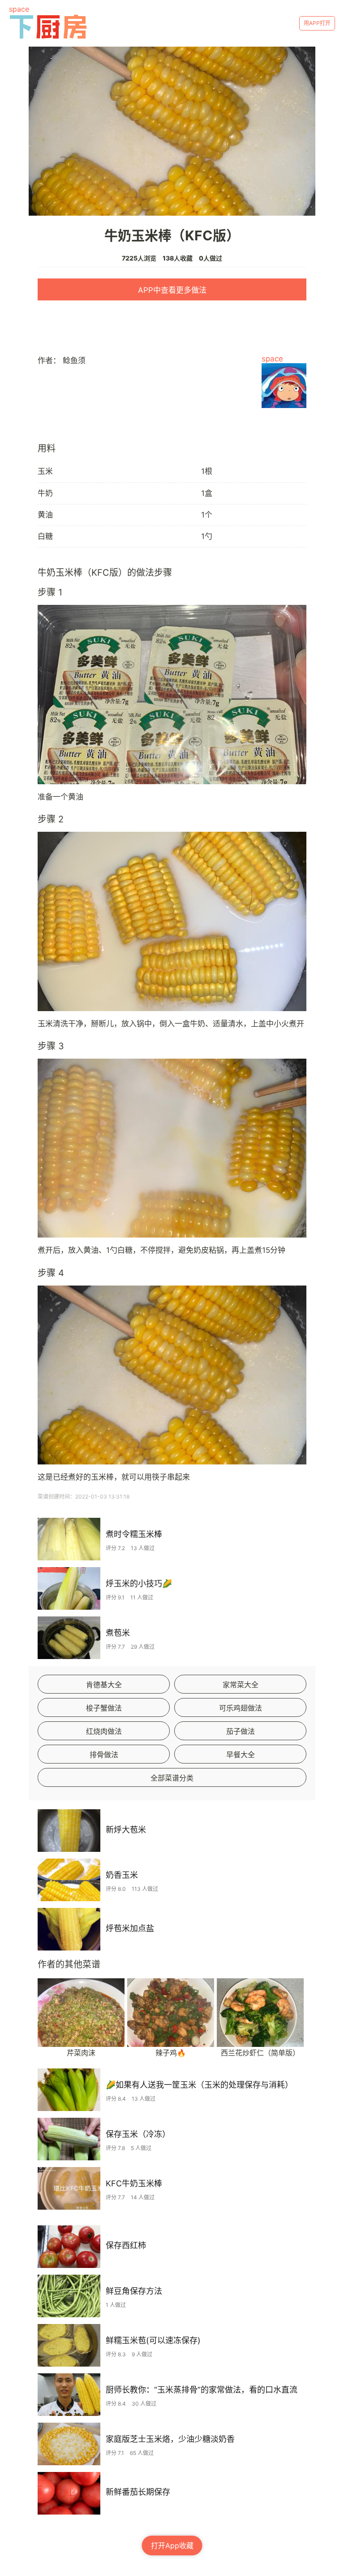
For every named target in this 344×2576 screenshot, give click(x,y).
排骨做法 (104, 1755)
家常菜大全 (241, 1685)
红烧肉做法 (104, 1731)
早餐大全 (241, 1755)
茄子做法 (241, 1731)
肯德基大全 (104, 1685)
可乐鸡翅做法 (241, 1708)
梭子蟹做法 (104, 1708)
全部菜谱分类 (172, 1778)
